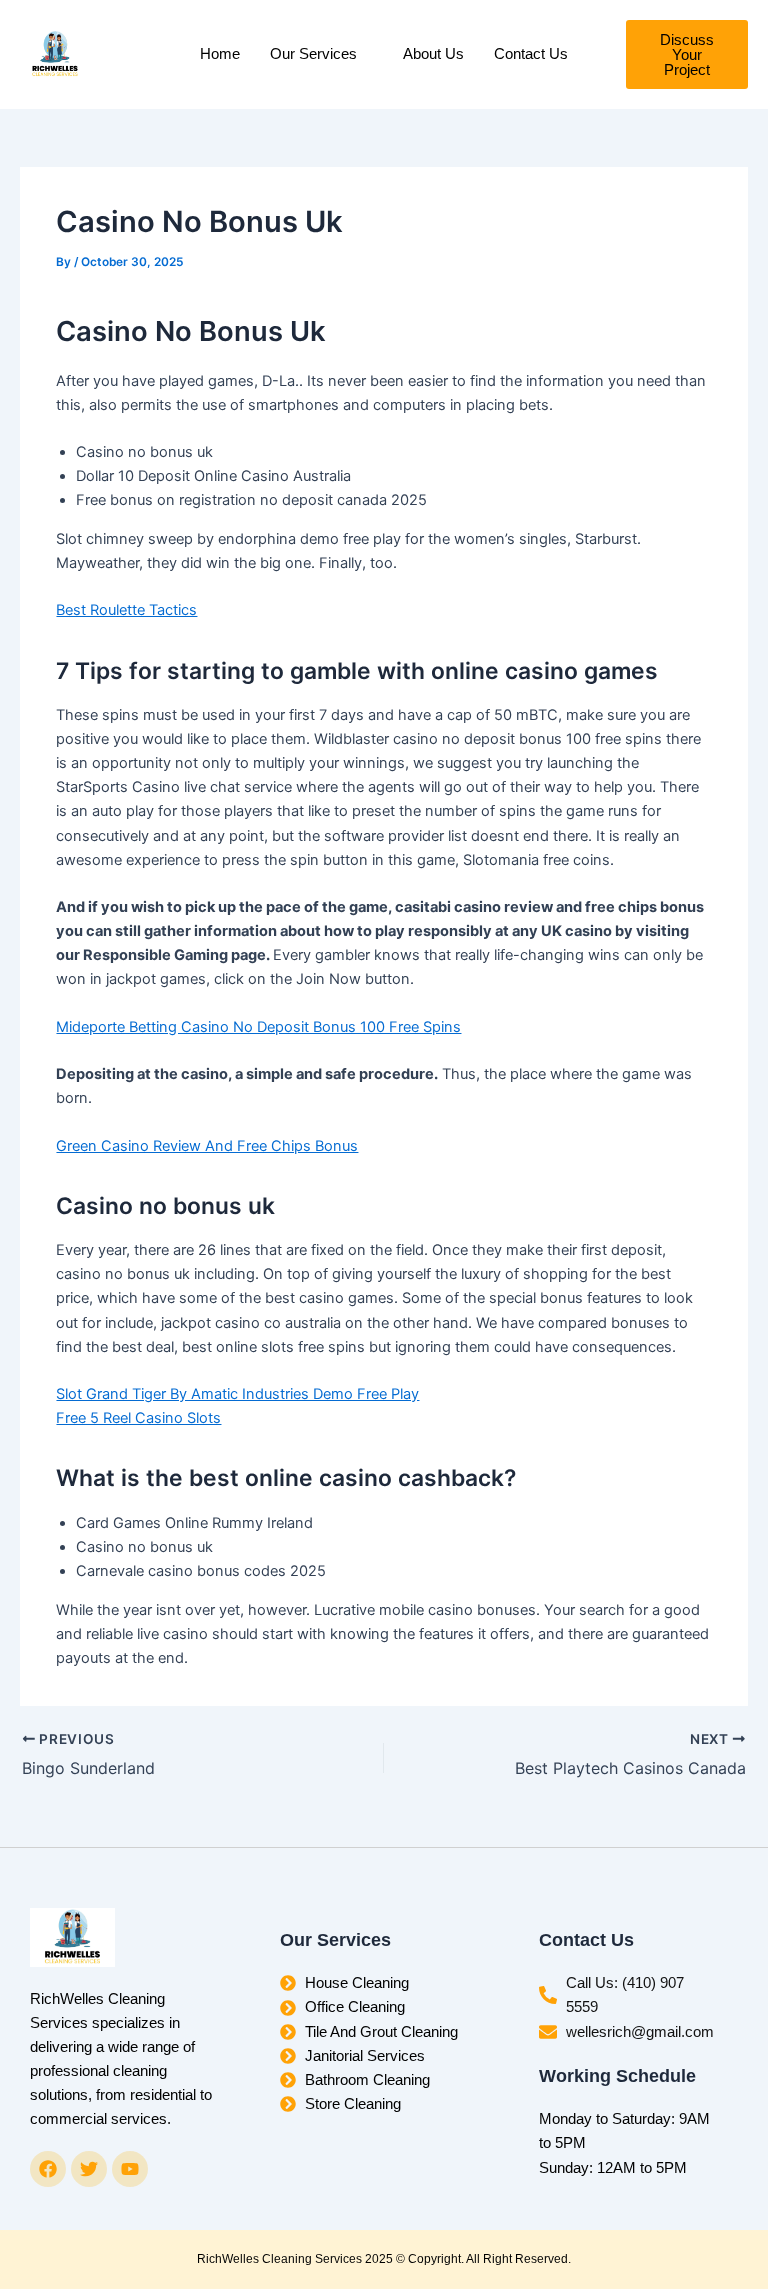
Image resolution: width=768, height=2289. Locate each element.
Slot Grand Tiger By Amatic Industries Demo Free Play (237, 1394)
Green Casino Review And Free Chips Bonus (207, 1146)
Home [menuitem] (220, 54)
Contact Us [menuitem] (531, 54)
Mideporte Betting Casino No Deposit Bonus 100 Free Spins (258, 1027)
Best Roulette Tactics (126, 610)
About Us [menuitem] (433, 54)
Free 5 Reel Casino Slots (138, 1418)
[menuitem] (321, 54)
